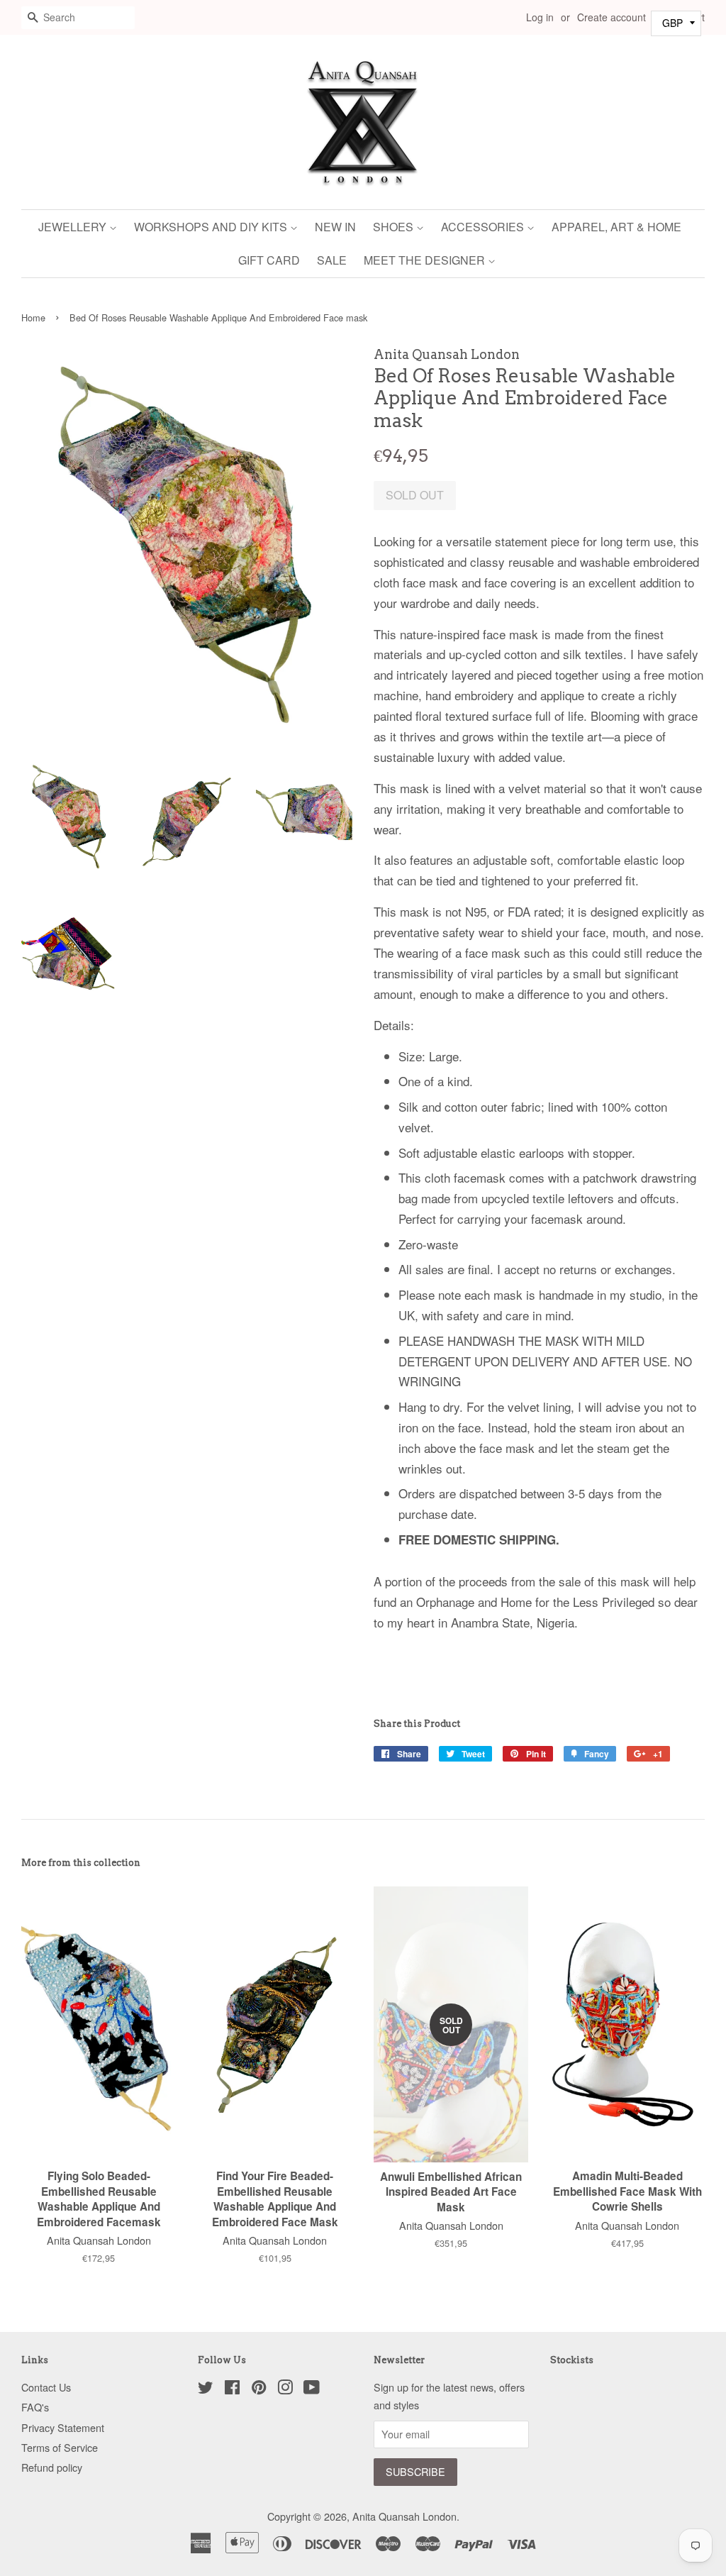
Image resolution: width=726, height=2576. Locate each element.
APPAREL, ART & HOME (616, 227)
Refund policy (52, 2467)
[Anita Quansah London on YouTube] (312, 2389)
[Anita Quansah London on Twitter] (206, 2389)
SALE (332, 260)
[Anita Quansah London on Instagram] (285, 2389)
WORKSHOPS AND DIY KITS (212, 227)
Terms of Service (60, 2447)
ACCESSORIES (484, 227)
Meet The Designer (426, 260)
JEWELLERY (74, 227)
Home (33, 317)
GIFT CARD (269, 260)
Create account (611, 17)
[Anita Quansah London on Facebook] (232, 2389)
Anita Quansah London (404, 2516)
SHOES (395, 227)
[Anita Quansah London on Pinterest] (259, 2389)
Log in (540, 17)
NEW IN (335, 227)
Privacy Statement (63, 2427)
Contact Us (46, 2387)
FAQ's (35, 2407)
